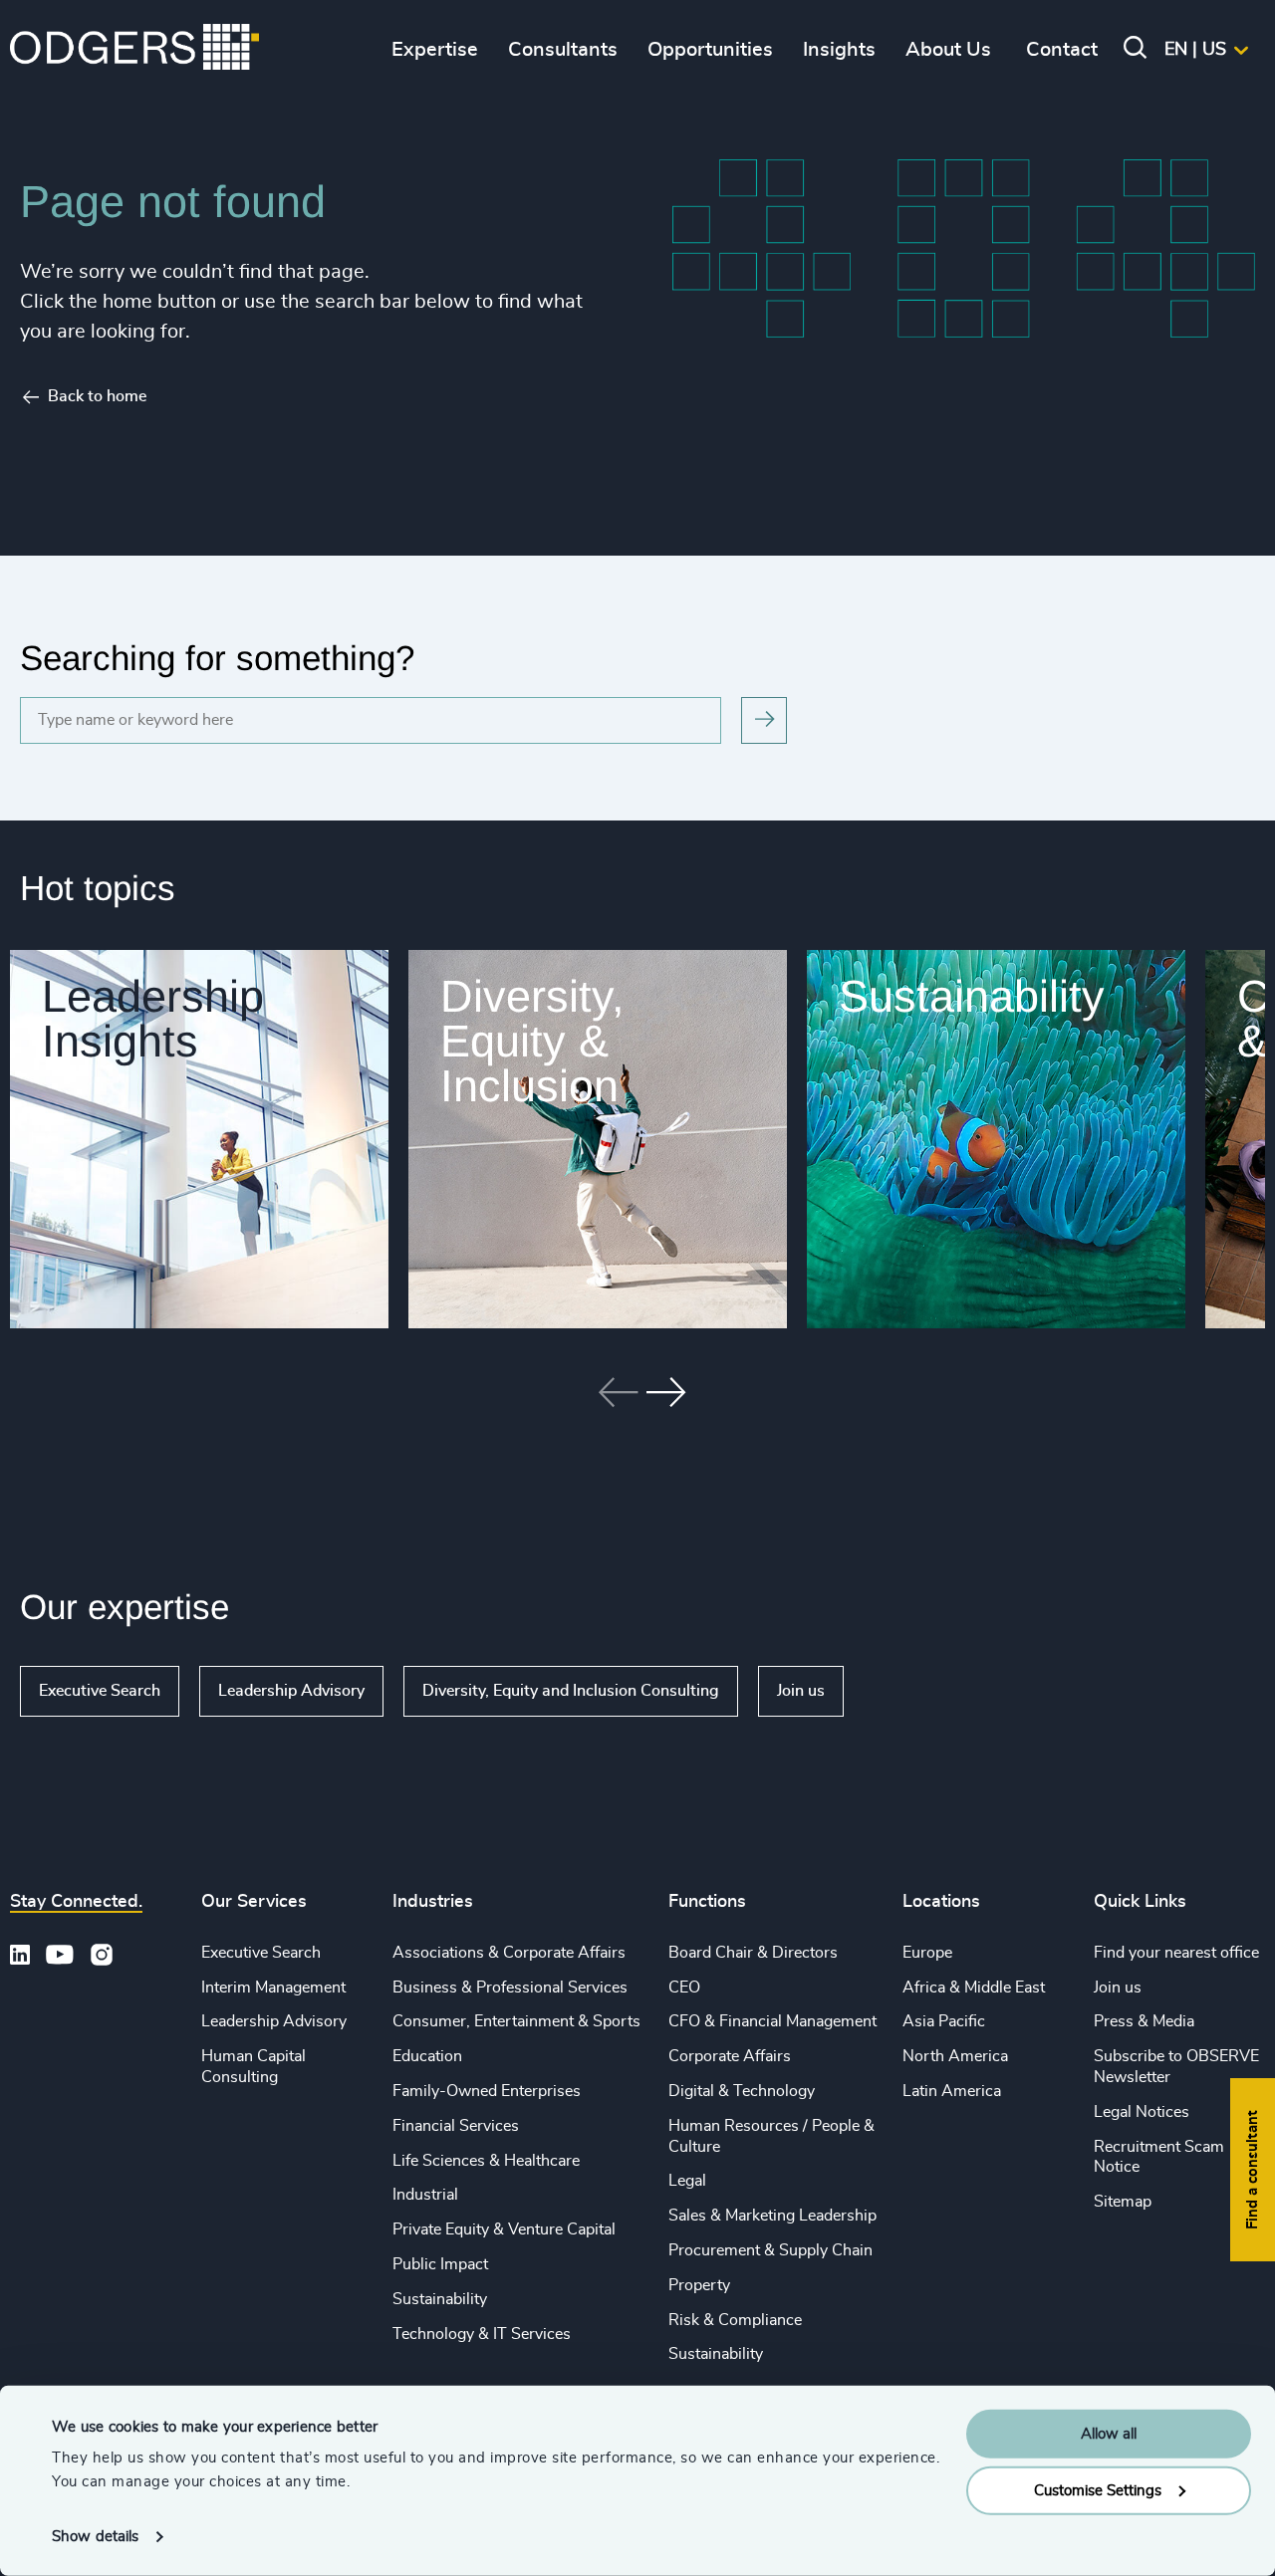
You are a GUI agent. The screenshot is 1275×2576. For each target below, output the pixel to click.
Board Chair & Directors (753, 1953)
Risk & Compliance (735, 2320)
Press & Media (1144, 2021)
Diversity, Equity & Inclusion (532, 1041)
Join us (801, 1691)
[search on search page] (764, 720)
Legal (687, 2181)
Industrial (425, 2195)
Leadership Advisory (291, 1691)
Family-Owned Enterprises (487, 2091)
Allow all (1109, 2434)
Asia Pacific (944, 2021)
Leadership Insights (153, 1019)
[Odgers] (134, 50)
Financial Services (456, 2126)
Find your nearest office (1176, 1953)
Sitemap (1123, 2202)
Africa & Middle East (974, 1988)
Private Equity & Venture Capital (504, 2229)
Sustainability (972, 996)
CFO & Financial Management (772, 2021)
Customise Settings (1098, 2490)
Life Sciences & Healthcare (486, 2161)
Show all (901, 1691)
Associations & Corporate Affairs (509, 1953)
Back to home (97, 396)
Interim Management (273, 1988)
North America (955, 2056)
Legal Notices (1142, 2112)
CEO (684, 1988)
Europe (927, 1953)
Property (699, 2285)
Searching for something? (217, 658)
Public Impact (440, 2264)
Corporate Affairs (730, 2056)
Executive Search (100, 1691)
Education (427, 2056)
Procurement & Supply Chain (770, 2250)
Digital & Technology (742, 2091)
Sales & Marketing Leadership (772, 2216)
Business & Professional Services (510, 1988)
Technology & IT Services (482, 2334)
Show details (95, 2537)
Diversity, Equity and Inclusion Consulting (571, 1691)
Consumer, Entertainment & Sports (516, 2021)
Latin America (952, 2091)
